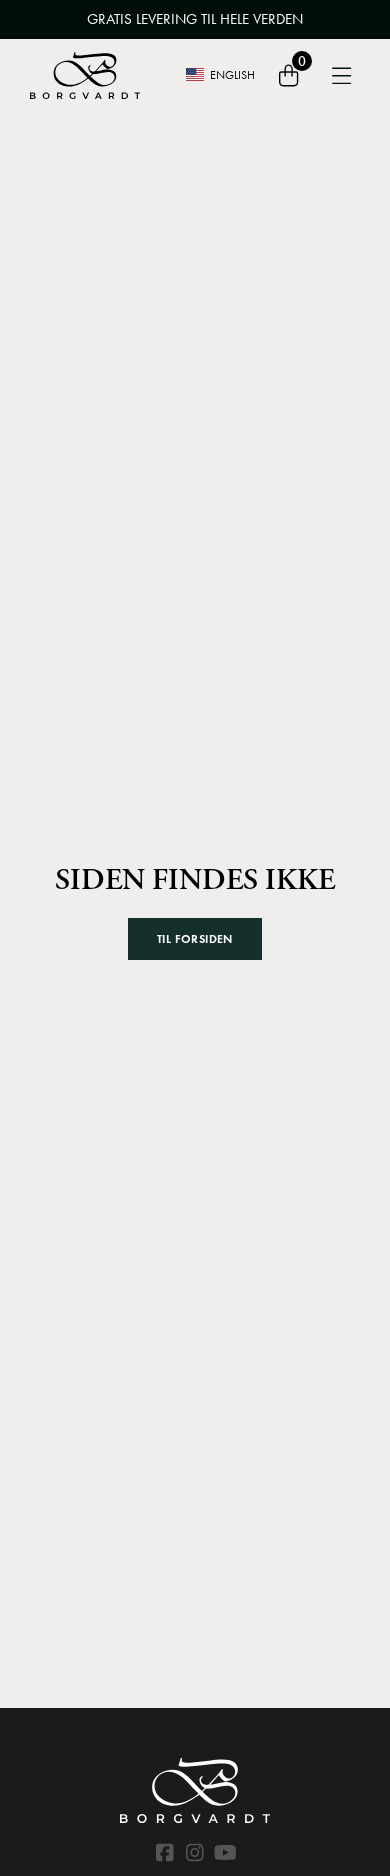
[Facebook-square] (165, 1853)
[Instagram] (195, 1853)
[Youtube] (225, 1853)
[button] (195, 939)
